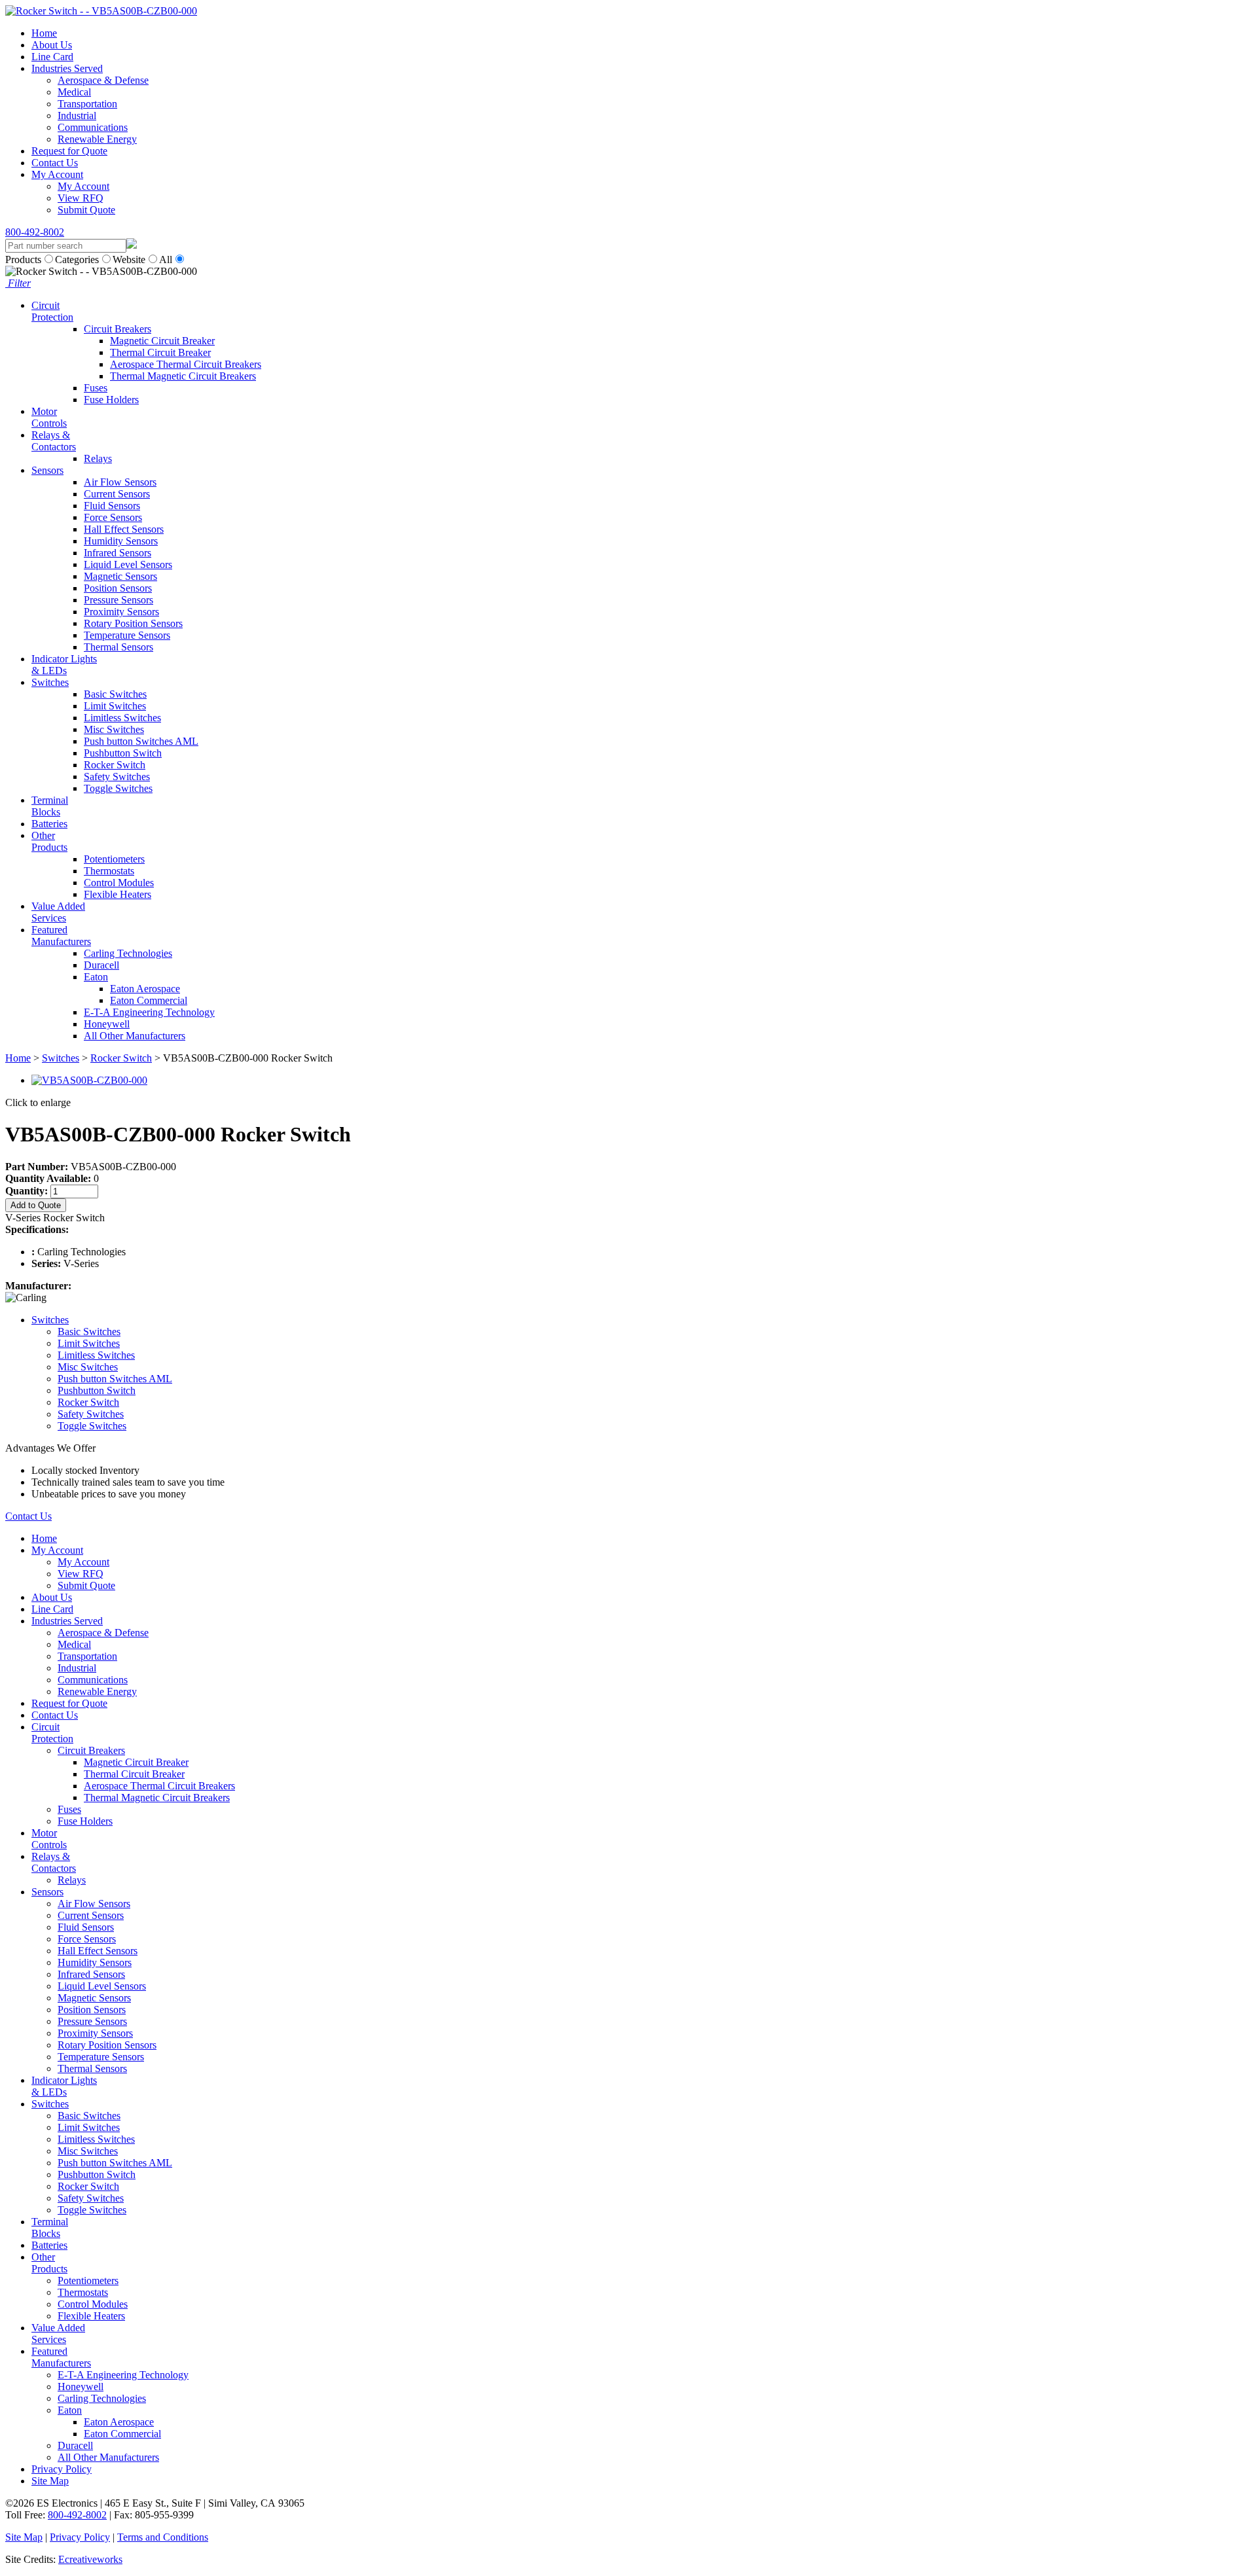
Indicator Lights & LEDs (64, 665)
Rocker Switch (115, 765)
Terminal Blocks (50, 806)
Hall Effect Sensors (124, 529)
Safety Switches (117, 777)
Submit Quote (86, 210)
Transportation (87, 104)
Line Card (52, 57)
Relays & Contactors (54, 441)
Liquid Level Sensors (128, 564)
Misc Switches (114, 729)
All (166, 259)
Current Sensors (117, 494)
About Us (52, 45)
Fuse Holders (111, 400)
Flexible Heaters (118, 894)
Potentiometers (114, 859)
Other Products (49, 841)
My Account (57, 174)
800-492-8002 (35, 232)
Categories (77, 259)
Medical (74, 92)
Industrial (77, 116)
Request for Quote (69, 151)
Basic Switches (115, 694)
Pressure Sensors (118, 600)
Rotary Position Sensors (133, 623)
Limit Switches (115, 706)
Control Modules (119, 883)
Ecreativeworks (90, 2559)
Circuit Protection (52, 311)
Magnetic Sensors (120, 576)
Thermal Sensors (118, 647)
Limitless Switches (122, 718)
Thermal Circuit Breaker (160, 352)
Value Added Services (58, 912)
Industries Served (67, 68)
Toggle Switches (118, 788)
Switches (50, 682)
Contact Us (55, 163)
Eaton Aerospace (145, 989)
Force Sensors (113, 517)
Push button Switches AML (141, 741)
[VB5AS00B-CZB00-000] (89, 1080)
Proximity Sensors (121, 612)
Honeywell (107, 1024)
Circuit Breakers (118, 329)
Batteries (49, 824)
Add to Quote (36, 1205)
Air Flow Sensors (120, 482)
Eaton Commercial (149, 1000)
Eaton (96, 977)
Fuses (96, 388)
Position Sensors (118, 588)
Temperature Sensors (127, 635)
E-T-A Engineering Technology (149, 1012)
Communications (93, 127)
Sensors (47, 470)
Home (44, 33)
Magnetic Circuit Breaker (162, 341)
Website (129, 259)
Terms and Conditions (163, 2537)
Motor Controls (49, 417)
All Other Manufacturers (135, 1036)
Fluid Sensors (112, 506)
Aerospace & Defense (103, 80)
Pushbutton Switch (123, 753)
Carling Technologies (128, 953)
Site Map (50, 2481)
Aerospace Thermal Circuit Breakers (186, 364)
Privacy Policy (62, 2469)
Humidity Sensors (121, 541)
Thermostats (109, 871)
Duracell (101, 965)
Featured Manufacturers (61, 936)
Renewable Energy (97, 139)
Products (23, 259)
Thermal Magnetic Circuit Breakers (183, 376)
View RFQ (81, 198)
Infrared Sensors (118, 553)
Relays (98, 458)
